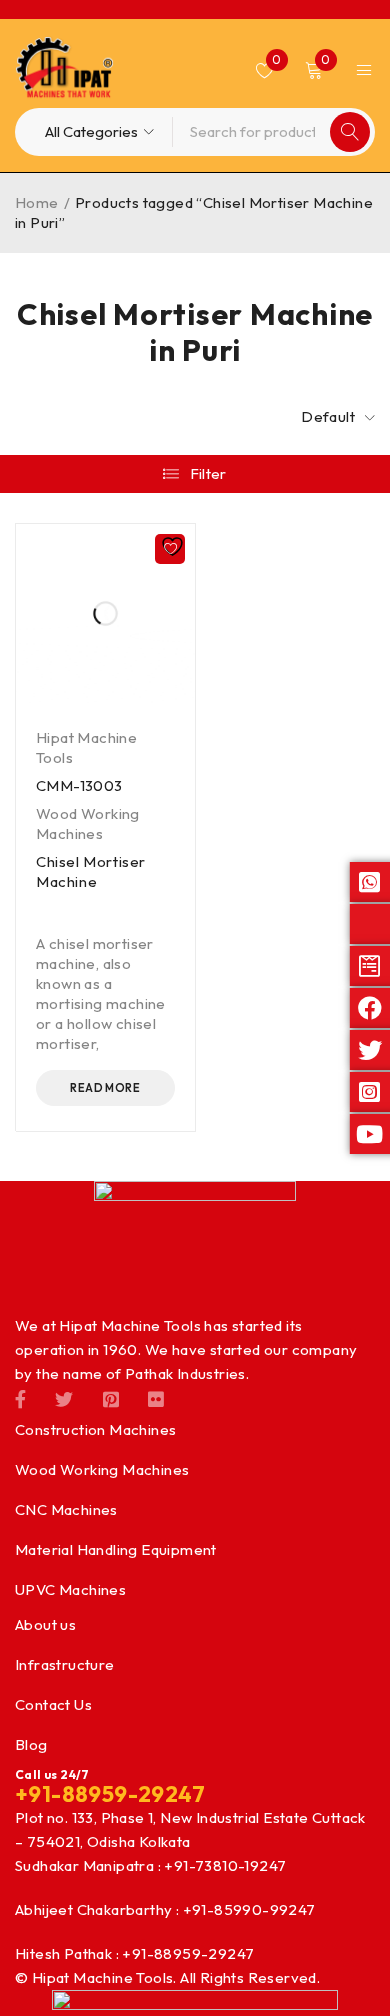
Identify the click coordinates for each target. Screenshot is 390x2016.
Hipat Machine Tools (86, 747)
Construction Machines (95, 1429)
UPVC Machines (70, 1589)
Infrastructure (65, 1664)
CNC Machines (66, 1509)
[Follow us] (64, 1398)
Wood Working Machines (88, 823)
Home (37, 202)
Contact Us (53, 1704)
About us (45, 1624)
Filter (208, 473)
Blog (31, 1744)
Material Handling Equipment (116, 1549)
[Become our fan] (20, 1398)
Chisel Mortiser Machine (91, 871)
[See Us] (111, 1398)
